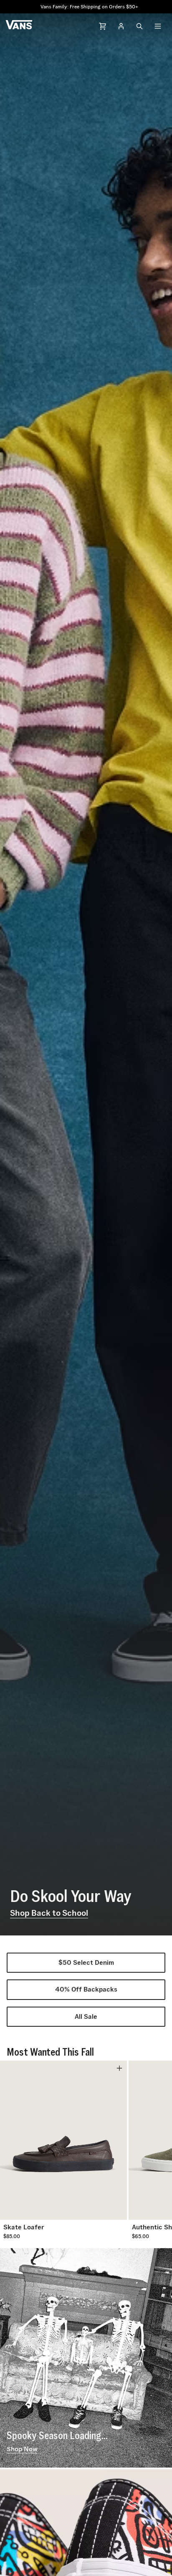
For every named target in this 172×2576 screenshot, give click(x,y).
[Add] (119, 2068)
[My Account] (121, 26)
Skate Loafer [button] (24, 2227)
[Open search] (139, 26)
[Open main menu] (158, 26)
